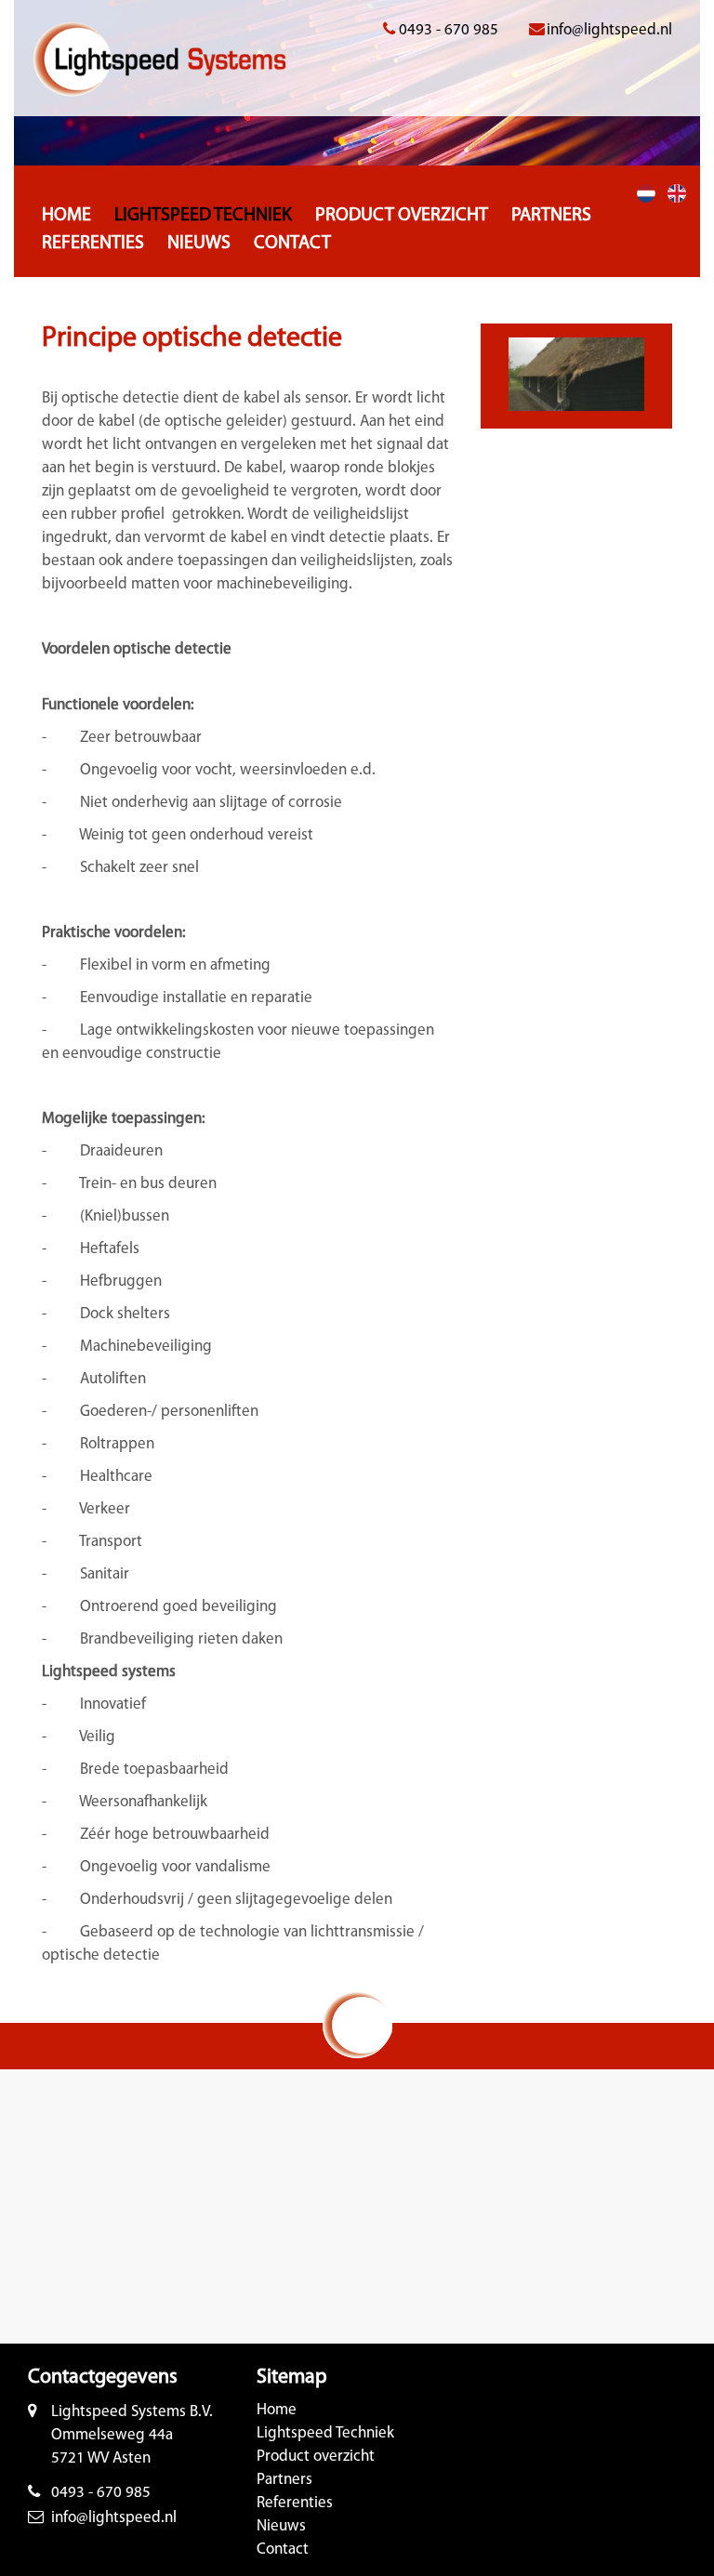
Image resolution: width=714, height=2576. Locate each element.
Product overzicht (402, 216)
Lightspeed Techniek (203, 216)
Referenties (93, 244)
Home (66, 216)
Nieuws (199, 244)
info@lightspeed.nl (609, 30)
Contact (292, 244)
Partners (551, 216)
